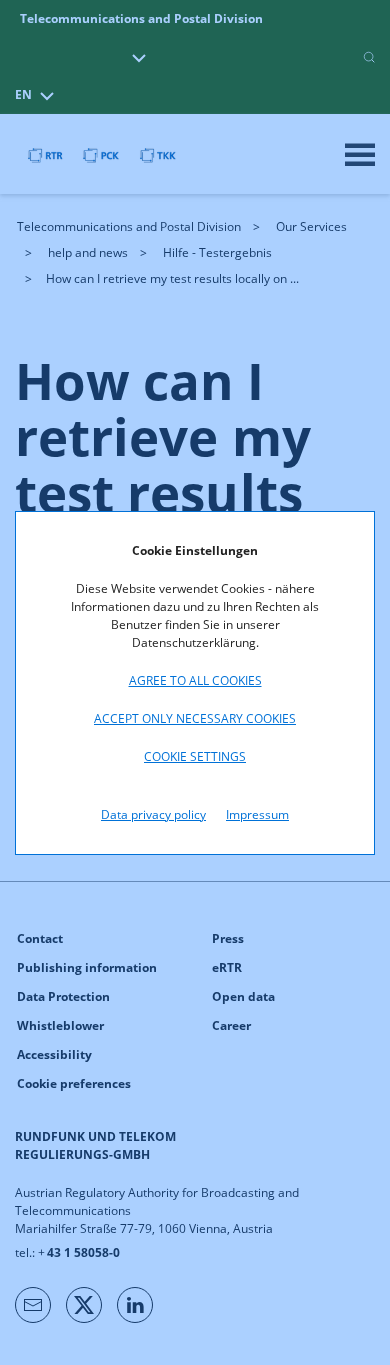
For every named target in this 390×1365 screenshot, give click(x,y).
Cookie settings (195, 756)
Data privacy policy (153, 814)
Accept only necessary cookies (195, 718)
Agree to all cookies (195, 680)
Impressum (257, 814)
